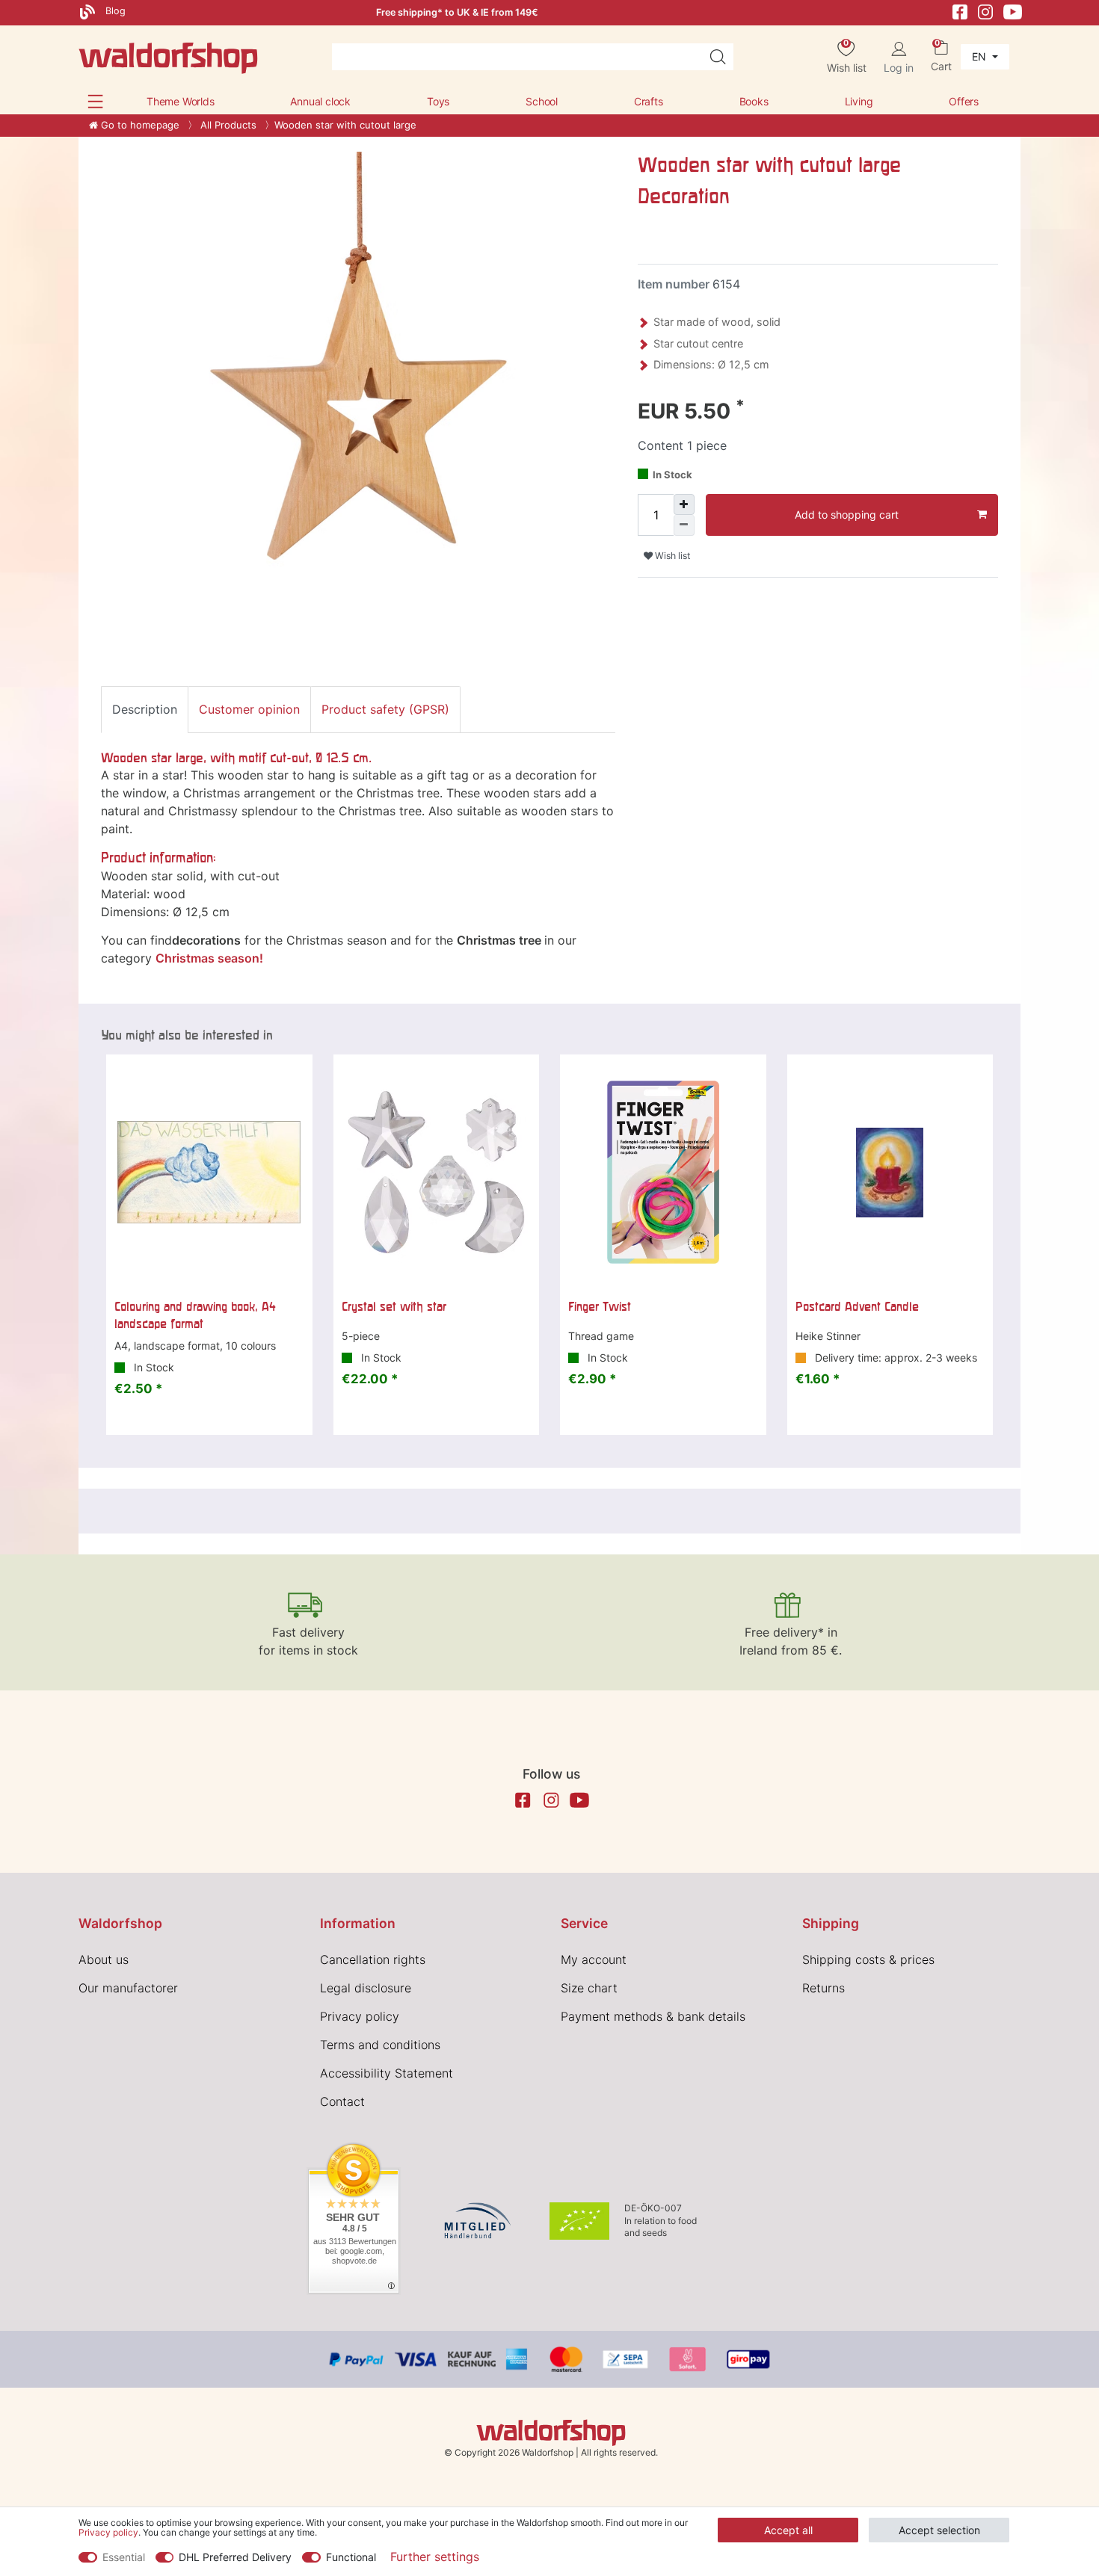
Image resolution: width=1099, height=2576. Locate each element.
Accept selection (939, 2530)
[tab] (145, 709)
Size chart (589, 1988)
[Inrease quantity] (684, 504)
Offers (964, 101)
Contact (342, 2101)
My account (594, 1959)
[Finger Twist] (663, 1173)
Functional (351, 2557)
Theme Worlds (181, 101)
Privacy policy (360, 2016)
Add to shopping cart (847, 515)
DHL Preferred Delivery (235, 2557)
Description (145, 709)
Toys (438, 101)
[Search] (718, 57)
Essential (124, 2557)
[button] (95, 101)
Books (754, 101)
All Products (227, 125)
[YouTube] (1013, 11)
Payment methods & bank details (653, 2016)
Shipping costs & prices (868, 1959)
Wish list (671, 556)
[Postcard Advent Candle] (890, 1173)
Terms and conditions (380, 2045)
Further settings (435, 2557)
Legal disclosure (366, 1988)
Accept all (788, 2530)
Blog (114, 11)
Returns (824, 1988)
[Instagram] (985, 11)
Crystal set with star (394, 1306)
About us (104, 1959)
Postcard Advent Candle (857, 1306)
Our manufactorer (128, 1988)
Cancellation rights (373, 1959)
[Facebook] (960, 11)
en (981, 56)
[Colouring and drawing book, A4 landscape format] (209, 1173)
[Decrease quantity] (684, 525)
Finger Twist (600, 1306)
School (542, 101)
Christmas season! (209, 958)
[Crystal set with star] (437, 1173)
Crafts (649, 101)
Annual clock (320, 101)
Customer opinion (249, 709)
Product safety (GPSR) (385, 709)
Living (859, 101)
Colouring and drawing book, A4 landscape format (195, 1315)
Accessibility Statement (387, 2073)
